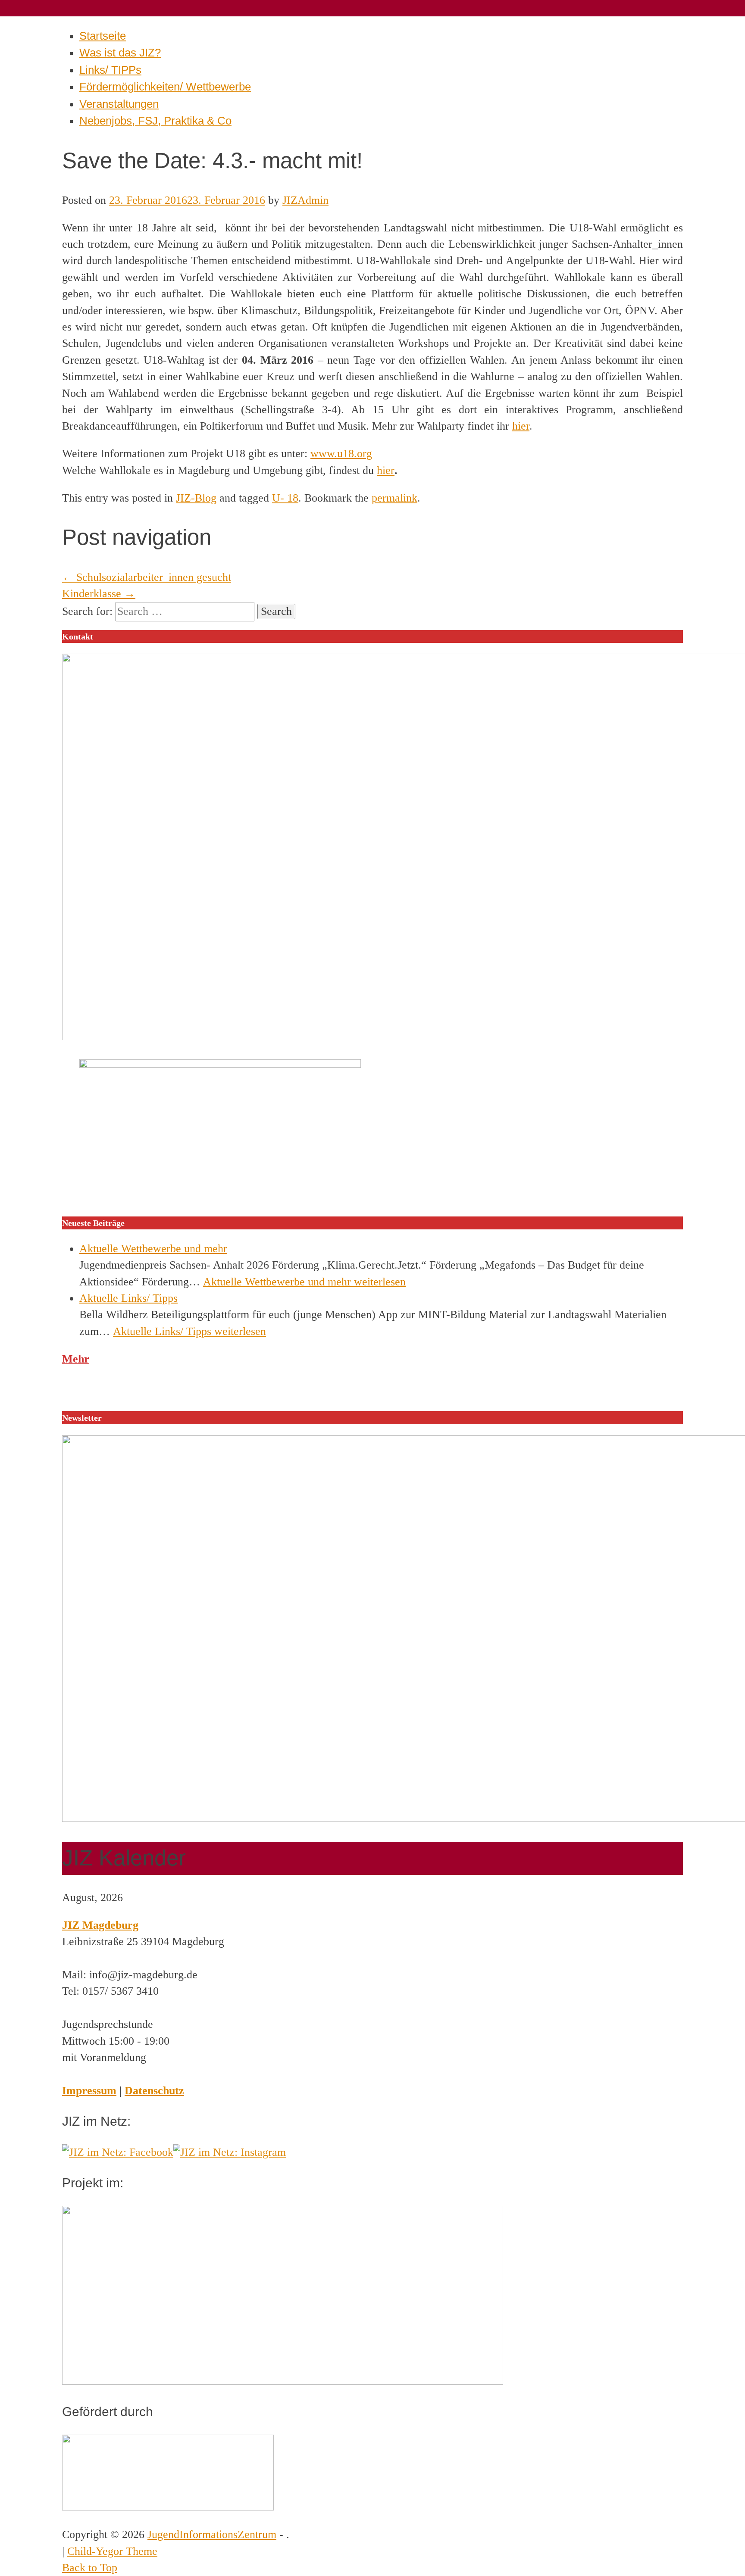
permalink (394, 498)
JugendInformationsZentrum (212, 2534)
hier (521, 426)
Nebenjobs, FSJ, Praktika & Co (155, 121)
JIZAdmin (305, 200)
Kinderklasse (99, 594)
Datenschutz (154, 2091)
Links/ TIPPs (110, 70)
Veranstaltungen (119, 104)
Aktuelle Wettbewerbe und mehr (153, 1249)
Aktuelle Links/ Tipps (128, 1298)
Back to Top (90, 2568)
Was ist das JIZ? (120, 53)
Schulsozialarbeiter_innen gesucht (147, 577)
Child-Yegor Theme (112, 2551)
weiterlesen (304, 1282)
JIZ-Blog (196, 498)
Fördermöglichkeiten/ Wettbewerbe (165, 87)
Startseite (103, 36)
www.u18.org (341, 454)
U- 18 (285, 498)
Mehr (76, 1359)
